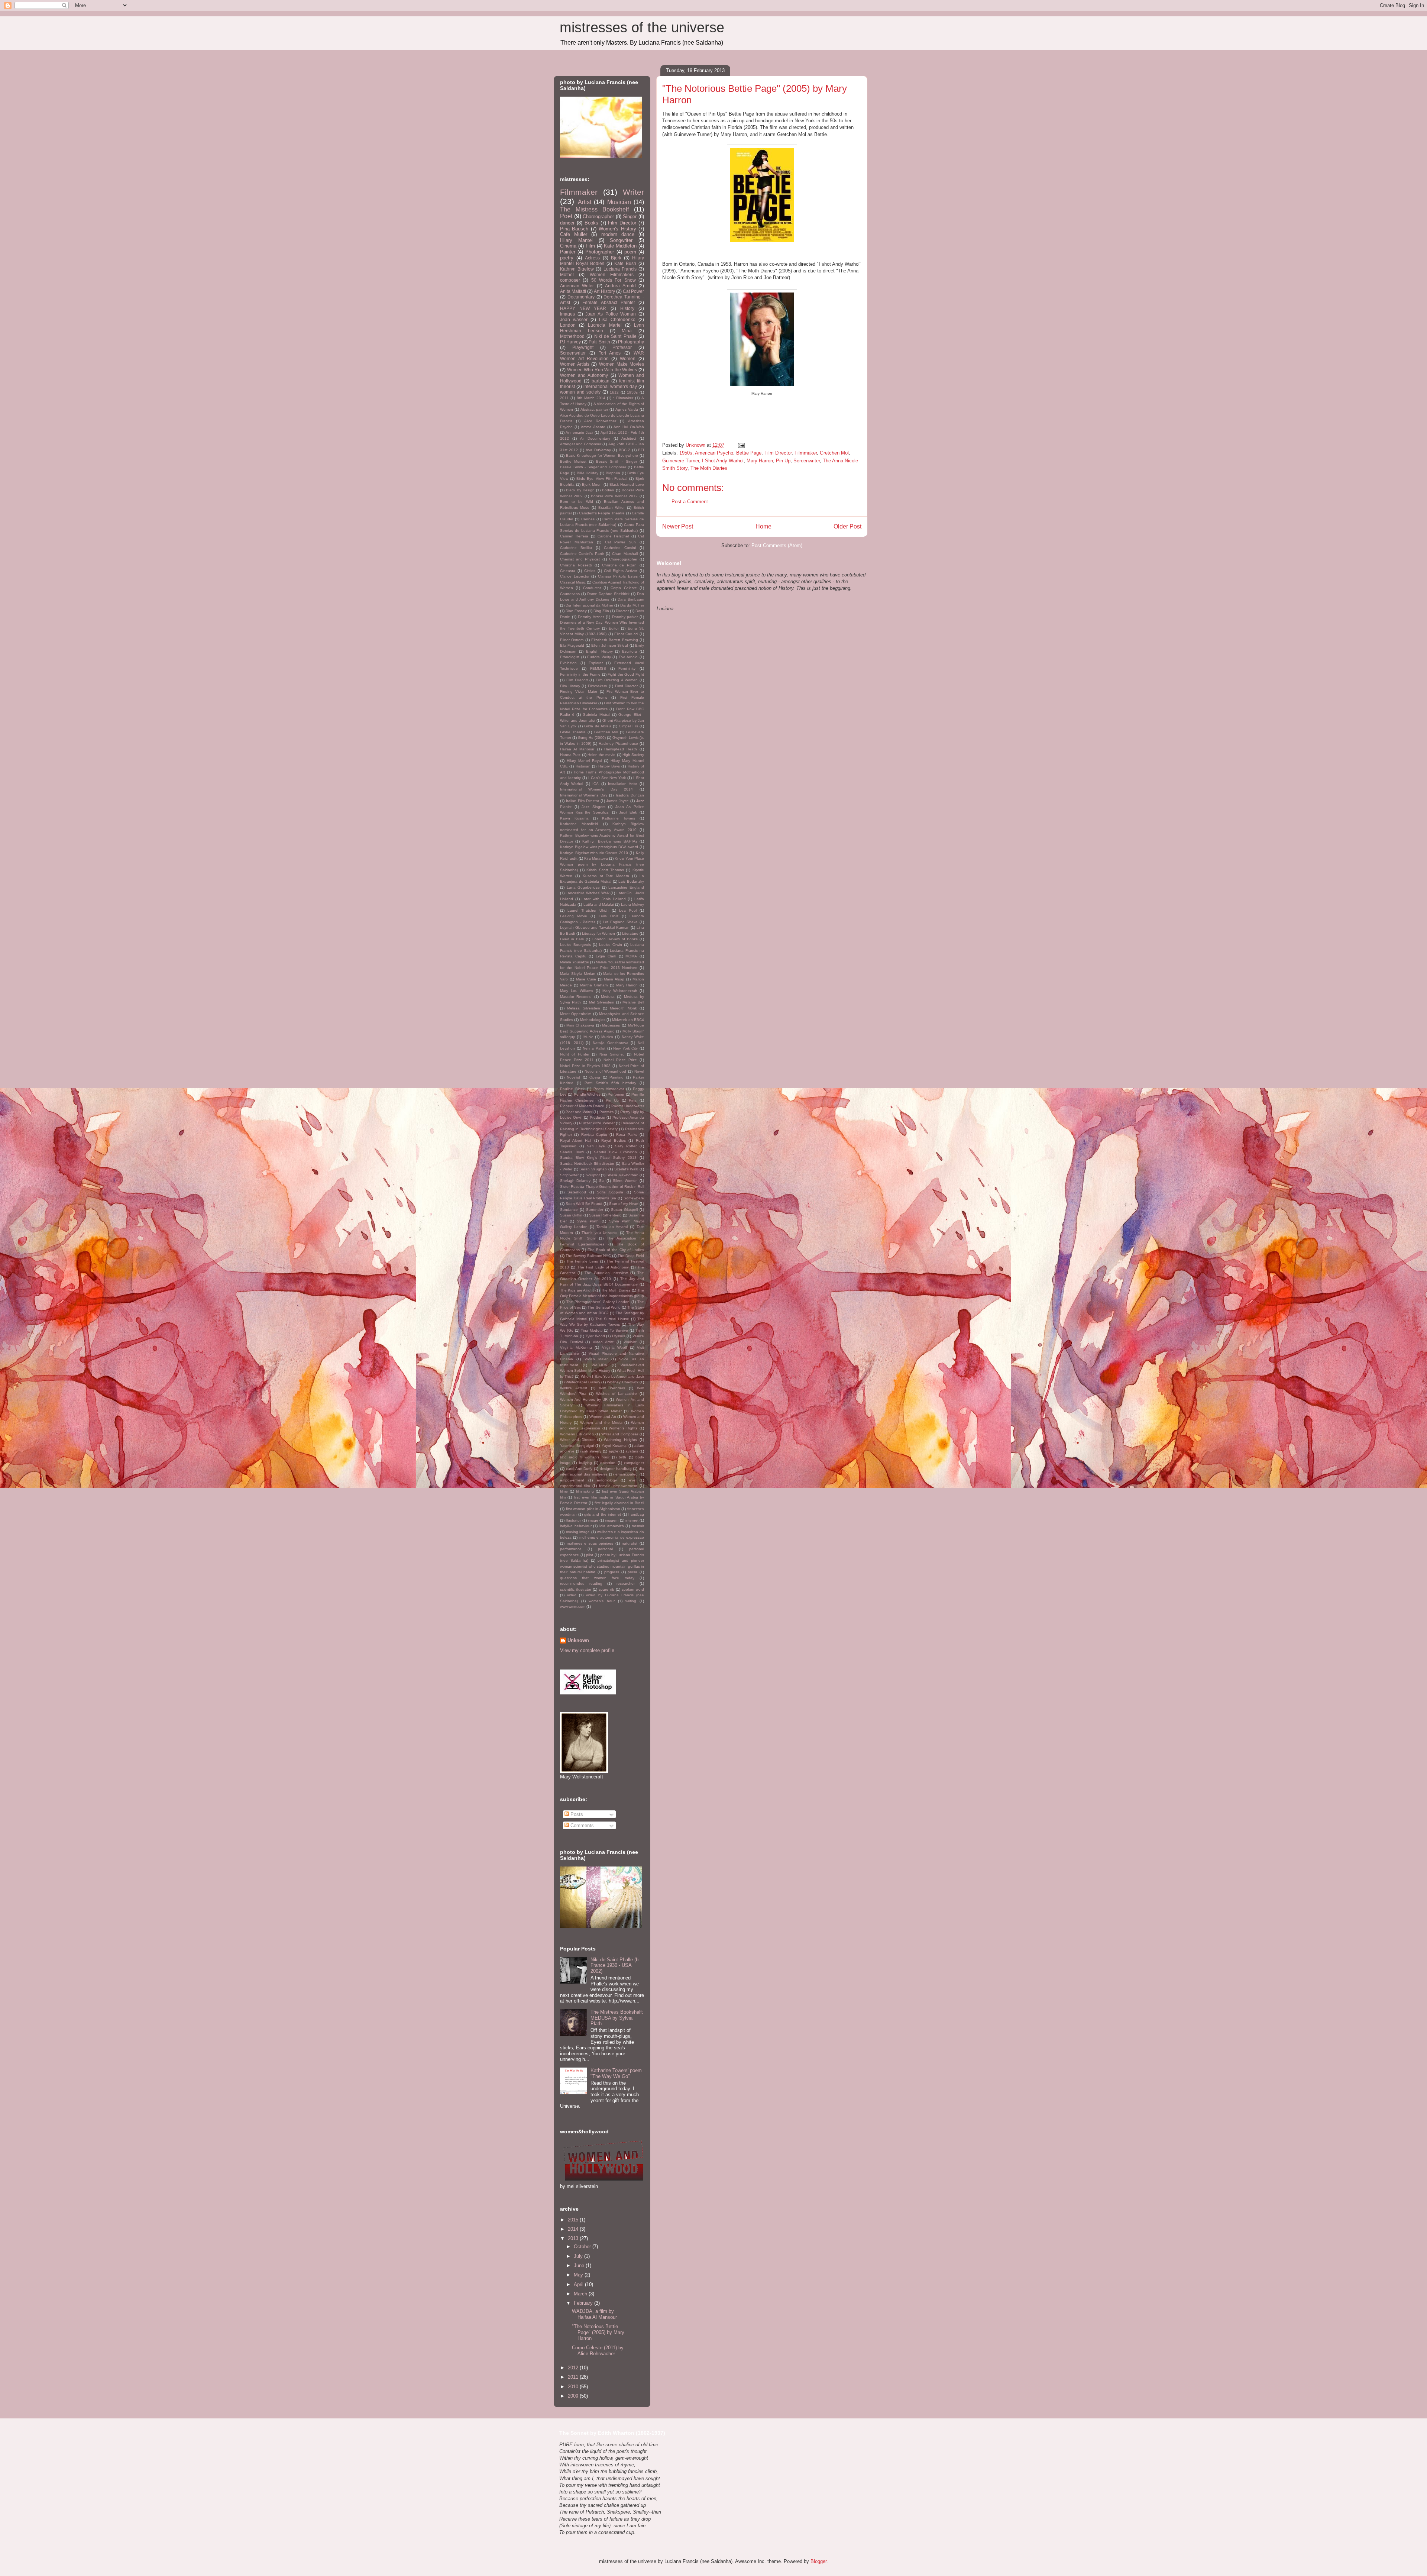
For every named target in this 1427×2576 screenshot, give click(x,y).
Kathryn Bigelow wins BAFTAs (610, 841)
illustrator (573, 1520)
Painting (617, 1077)
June (580, 2265)
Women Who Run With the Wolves (602, 370)
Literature (630, 933)
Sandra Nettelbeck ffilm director (587, 1163)
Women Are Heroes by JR (584, 1399)
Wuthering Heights (620, 1440)
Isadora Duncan (630, 795)
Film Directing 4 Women (617, 680)
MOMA (631, 956)
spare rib (606, 1589)
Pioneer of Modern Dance (582, 1106)
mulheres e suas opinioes (590, 1543)
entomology (607, 1480)
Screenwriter (807, 461)
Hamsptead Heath (621, 749)
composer (570, 280)
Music (588, 1037)
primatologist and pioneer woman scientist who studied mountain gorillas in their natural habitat (602, 1566)
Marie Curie (586, 979)
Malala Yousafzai (575, 962)
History (627, 308)
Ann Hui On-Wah (629, 427)
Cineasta (568, 571)
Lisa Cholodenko (617, 319)
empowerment (572, 1480)
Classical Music (573, 582)
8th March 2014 (591, 398)
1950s (686, 453)
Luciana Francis (620, 269)
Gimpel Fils (628, 726)
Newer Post (678, 526)
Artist (585, 202)
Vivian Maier (596, 1359)
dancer (567, 223)
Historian (583, 766)
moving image (578, 1532)
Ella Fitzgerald (572, 645)
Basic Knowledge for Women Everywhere (602, 455)
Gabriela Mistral (596, 715)
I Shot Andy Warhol (723, 461)
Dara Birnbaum (631, 599)
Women (628, 358)
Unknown (578, 1640)
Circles (590, 571)
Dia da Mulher (632, 605)
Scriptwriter (569, 1175)
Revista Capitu (594, 1135)
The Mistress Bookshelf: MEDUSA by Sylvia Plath (617, 2018)
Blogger (818, 2561)
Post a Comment (690, 502)
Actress (592, 258)
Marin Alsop (614, 979)
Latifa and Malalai (599, 904)
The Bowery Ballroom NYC (588, 1256)
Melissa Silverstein (583, 1008)
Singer (630, 216)
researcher (626, 1583)
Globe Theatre (573, 732)
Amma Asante (593, 427)
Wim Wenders (612, 1388)
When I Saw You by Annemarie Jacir (612, 1376)
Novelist (573, 1077)
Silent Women (625, 1181)
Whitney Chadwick (622, 1382)
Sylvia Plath (588, 1221)
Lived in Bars (572, 939)
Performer (616, 1094)
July (579, 2256)
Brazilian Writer (611, 508)
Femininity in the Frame (580, 674)
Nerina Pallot (594, 1048)
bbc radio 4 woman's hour (585, 1457)
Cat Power (633, 291)
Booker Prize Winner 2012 (614, 496)
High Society (633, 755)
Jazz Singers (593, 807)
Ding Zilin (601, 611)
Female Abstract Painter (609, 302)
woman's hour (602, 1601)
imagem (612, 1520)
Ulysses (619, 1336)
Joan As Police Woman (611, 314)
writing (631, 1601)
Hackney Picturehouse (618, 744)
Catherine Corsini (620, 548)
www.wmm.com (573, 1607)
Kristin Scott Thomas (605, 870)
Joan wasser (574, 319)
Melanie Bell (633, 1002)
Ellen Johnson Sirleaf (610, 645)
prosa (632, 1572)
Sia (602, 1181)
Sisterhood (577, 1192)
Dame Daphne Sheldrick (608, 594)
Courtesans (570, 594)
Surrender (595, 1210)
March (581, 2294)
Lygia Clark (606, 956)
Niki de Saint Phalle (615, 336)
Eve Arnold (628, 657)
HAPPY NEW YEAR (583, 308)
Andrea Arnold (620, 286)
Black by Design (580, 490)
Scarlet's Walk (626, 1169)
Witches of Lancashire (617, 1394)
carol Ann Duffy (579, 1469)
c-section (608, 1463)
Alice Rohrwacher (600, 421)
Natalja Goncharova (611, 1043)
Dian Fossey (576, 611)
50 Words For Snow (614, 280)
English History (599, 651)
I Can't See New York (607, 778)
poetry (567, 258)
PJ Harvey (570, 342)
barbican (601, 381)
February (584, 2303)
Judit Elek (628, 812)
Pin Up (783, 461)
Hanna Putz (570, 755)
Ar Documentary (595, 438)
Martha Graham (594, 985)
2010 (574, 2387)
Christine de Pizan (619, 565)
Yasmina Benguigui (577, 1446)
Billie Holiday (588, 473)
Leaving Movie (574, 916)
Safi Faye (596, 1146)
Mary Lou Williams (577, 991)
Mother (567, 274)
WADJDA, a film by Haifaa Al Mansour (594, 2314)
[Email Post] (741, 445)
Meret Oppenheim (576, 1014)
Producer (598, 1117)
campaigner (634, 1463)
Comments (581, 1825)
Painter (568, 252)
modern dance (618, 234)
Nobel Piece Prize (620, 1060)
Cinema (568, 246)
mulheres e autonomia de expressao (612, 1537)
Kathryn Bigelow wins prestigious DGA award (599, 847)
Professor (622, 347)
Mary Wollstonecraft (620, 991)
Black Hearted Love (627, 484)
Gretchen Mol (834, 453)
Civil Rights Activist (621, 571)
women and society (580, 392)
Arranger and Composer (581, 444)
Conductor (592, 588)
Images (567, 314)
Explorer (596, 663)
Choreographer (598, 216)
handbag (636, 1514)
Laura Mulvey (632, 904)
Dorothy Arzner (591, 617)
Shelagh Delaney (575, 1181)
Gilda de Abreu (598, 726)
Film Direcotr (577, 680)
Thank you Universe (600, 1233)
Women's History (617, 229)
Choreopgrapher (623, 559)
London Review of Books (615, 939)
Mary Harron (760, 461)
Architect (629, 438)
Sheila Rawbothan (622, 1175)
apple (614, 1451)
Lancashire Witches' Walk (588, 893)
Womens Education (577, 1434)
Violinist (630, 1342)
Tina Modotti (592, 1330)
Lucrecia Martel (605, 325)
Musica (607, 1037)
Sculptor (593, 1175)
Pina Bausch (574, 229)
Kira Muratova (596, 858)
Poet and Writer (579, 1112)
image (593, 1520)
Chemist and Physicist (580, 559)
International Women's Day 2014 (596, 789)
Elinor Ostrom (572, 640)
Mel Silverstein (602, 1002)
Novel (639, 1071)
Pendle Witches (587, 1094)
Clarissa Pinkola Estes (618, 576)
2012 (574, 2368)
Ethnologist (570, 657)
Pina (633, 1100)
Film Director (778, 453)
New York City (625, 1048)
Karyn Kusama (574, 818)
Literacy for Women (599, 933)
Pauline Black (572, 1089)
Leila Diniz (609, 916)
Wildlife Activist (574, 1388)
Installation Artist (622, 784)
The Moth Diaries (709, 468)
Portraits (606, 1112)
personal (605, 1549)
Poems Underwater (628, 1106)
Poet (566, 216)
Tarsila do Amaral (612, 1227)
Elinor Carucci (626, 634)
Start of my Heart (624, 1204)
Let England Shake (620, 922)
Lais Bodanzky (631, 881)
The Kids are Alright (577, 1290)
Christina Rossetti (576, 565)
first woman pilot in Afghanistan (593, 1509)
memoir (638, 1526)
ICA (596, 784)
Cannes (588, 519)
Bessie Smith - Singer (617, 461)
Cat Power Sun (621, 542)
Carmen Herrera (574, 536)
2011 (564, 398)
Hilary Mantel (576, 240)
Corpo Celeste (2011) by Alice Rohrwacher (598, 2351)
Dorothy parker (625, 617)
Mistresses (611, 1025)
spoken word (633, 1589)
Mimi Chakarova (580, 1025)
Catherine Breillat (576, 548)
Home (763, 526)
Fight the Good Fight (626, 674)
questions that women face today (597, 1578)
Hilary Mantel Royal (584, 761)
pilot (590, 1555)
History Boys (609, 766)
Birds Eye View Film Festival (602, 479)
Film (590, 246)
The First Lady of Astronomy (603, 1267)
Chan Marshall (625, 554)
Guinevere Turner (681, 461)
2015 (574, 2220)
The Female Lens (582, 1261)
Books (591, 223)
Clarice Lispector (575, 576)
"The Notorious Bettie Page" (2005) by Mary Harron (598, 2332)
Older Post (847, 526)
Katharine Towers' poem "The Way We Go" (616, 2073)
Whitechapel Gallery (583, 1382)
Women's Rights (623, 1428)
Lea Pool (628, 910)
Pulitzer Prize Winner (597, 1123)
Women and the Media (601, 1423)
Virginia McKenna (576, 1347)
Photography (631, 342)
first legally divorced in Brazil (619, 1503)
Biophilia (613, 473)
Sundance (569, 1210)
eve (632, 1480)
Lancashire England (626, 887)
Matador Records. (576, 997)
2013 (574, 2238)
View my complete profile (587, 1650)
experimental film (575, 1486)
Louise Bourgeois (575, 945)
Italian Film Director (583, 801)
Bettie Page (749, 453)
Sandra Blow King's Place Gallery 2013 (598, 1158)
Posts (576, 1814)
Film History (570, 686)
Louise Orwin (611, 945)
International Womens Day (584, 795)
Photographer (600, 252)
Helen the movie (602, 755)
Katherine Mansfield (579, 824)
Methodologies (593, 1020)
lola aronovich (612, 1526)
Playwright (583, 347)
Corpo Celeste (624, 588)
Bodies (608, 490)
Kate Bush (625, 263)
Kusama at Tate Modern (606, 876)
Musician (619, 202)
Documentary (581, 297)
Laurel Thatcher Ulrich (588, 910)
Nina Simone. (612, 1054)
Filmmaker (806, 453)
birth (622, 1457)
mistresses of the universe (642, 28)
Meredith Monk (623, 1008)
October (583, 2247)
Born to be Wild (577, 502)
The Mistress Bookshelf (594, 209)
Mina (627, 331)
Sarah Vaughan (593, 1169)
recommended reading (581, 1583)
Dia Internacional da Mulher (589, 605)
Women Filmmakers (612, 274)
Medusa (608, 997)
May (579, 2275)
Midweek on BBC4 (628, 1020)
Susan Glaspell (624, 1210)
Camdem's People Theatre (602, 513)
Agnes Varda (627, 409)
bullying (585, 1463)
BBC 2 (624, 450)
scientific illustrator (576, 1589)
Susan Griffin (571, 1215)
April (579, 2284)
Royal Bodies (614, 1140)
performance (571, 1549)
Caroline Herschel (613, 536)
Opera (595, 1077)
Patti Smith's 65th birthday (610, 1083)
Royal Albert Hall (576, 1140)
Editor (614, 628)
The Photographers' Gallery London (598, 1302)
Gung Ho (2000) (592, 738)
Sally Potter (626, 1146)
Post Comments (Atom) (777, 545)
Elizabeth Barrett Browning (615, 640)
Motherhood (572, 336)
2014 (574, 2229)
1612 (614, 392)
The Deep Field (631, 1256)
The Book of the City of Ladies (616, 1250)
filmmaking (585, 1491)
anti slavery (591, 1451)
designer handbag (616, 1469)
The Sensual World (604, 1307)
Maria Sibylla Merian (578, 974)
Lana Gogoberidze (583, 887)
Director (622, 611)
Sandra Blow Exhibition (615, 1152)
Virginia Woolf (615, 1347)
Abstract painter (594, 409)
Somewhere (634, 1198)
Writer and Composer (620, 1434)
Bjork (616, 258)
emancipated (627, 1474)
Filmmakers (597, 686)
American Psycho (714, 453)
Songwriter (621, 240)
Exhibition (568, 663)
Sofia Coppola (610, 1192)
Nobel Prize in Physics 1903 (585, 1066)
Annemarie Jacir (579, 432)
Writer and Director (577, 1440)
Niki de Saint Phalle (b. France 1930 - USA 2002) (615, 1965)
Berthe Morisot (573, 461)
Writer (633, 192)
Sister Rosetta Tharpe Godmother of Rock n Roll (602, 1187)
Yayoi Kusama (614, 1446)
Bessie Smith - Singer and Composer (593, 467)
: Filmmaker (623, 398)
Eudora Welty (599, 657)
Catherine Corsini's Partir (582, 554)
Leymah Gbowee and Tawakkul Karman (595, 927)
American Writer (577, 286)
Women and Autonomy (584, 375)
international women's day (610, 386)
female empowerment (618, 1486)
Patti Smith (599, 342)
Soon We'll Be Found (584, 1204)
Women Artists (575, 364)
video (572, 1595)
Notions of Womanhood (606, 1071)
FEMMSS (598, 668)
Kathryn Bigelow (577, 269)
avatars (632, 1451)
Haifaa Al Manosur (577, 749)
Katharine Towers (619, 818)
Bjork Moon (592, 484)
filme (564, 1491)
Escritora (630, 651)
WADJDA (599, 1365)
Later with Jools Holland (604, 899)
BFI (641, 450)
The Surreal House (612, 1319)
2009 (574, 2396)
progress (612, 1572)
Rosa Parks (627, 1135)
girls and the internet (602, 1514)
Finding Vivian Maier (579, 691)
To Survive (619, 1330)
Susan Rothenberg (605, 1215)
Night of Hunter (575, 1054)
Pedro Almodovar (609, 1089)
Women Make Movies (622, 364)
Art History (604, 291)
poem (630, 252)
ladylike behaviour (576, 1526)
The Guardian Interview (606, 1273)
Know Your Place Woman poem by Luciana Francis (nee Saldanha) (602, 864)
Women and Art (603, 1417)
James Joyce (617, 801)
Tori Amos (610, 353)
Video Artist (603, 1342)
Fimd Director (627, 686)
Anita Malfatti (573, 291)
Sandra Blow (572, 1152)
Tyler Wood (595, 1336)
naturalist (630, 1543)
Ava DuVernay (598, 450)
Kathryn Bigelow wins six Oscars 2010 (594, 853)
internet (632, 1520)
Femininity (627, 668)
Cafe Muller (574, 234)
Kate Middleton (620, 246)
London (568, 325)
